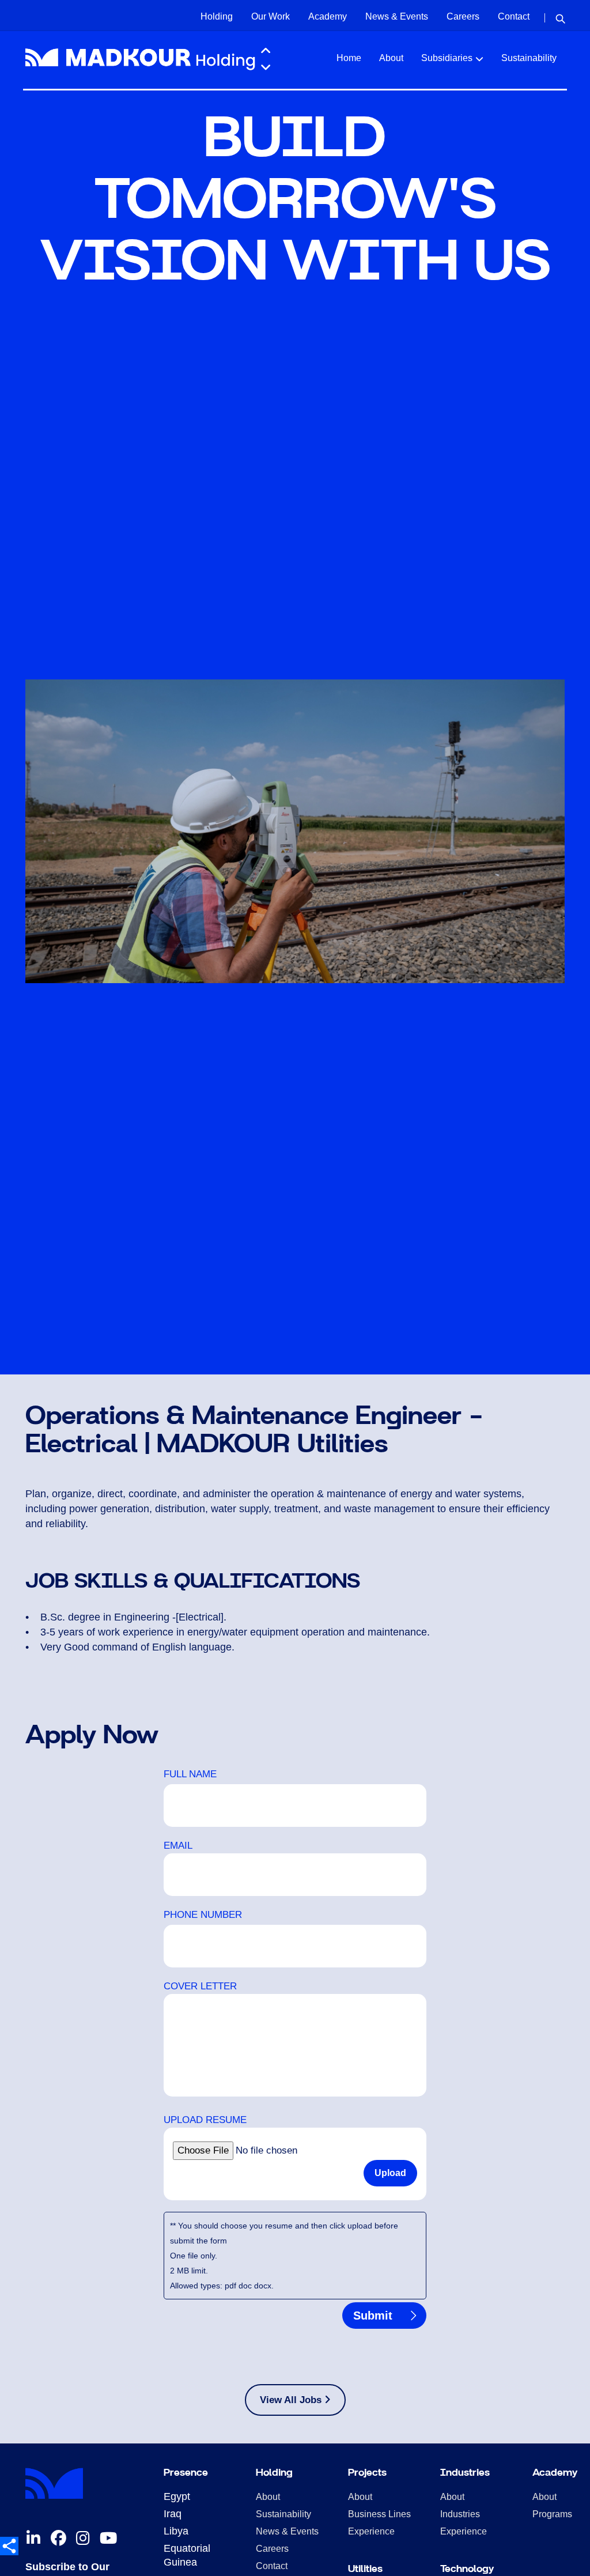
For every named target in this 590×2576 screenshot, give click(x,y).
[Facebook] (58, 2539)
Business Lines (379, 2514)
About (391, 58)
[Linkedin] (33, 2539)
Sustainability (529, 58)
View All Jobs (292, 2400)
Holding (217, 16)
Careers (463, 16)
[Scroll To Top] (570, 2563)
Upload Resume (205, 2120)
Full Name (190, 1774)
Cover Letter (200, 1986)
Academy (328, 16)
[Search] (560, 18)
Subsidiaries (447, 58)
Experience (371, 2531)
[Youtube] (108, 2539)
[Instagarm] (83, 2539)
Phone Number (203, 1915)
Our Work (271, 16)
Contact (514, 16)
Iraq (173, 2514)
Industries (460, 2514)
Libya (176, 2531)
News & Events (397, 16)
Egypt (177, 2496)
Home (349, 58)
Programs (552, 2514)
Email (178, 1846)
